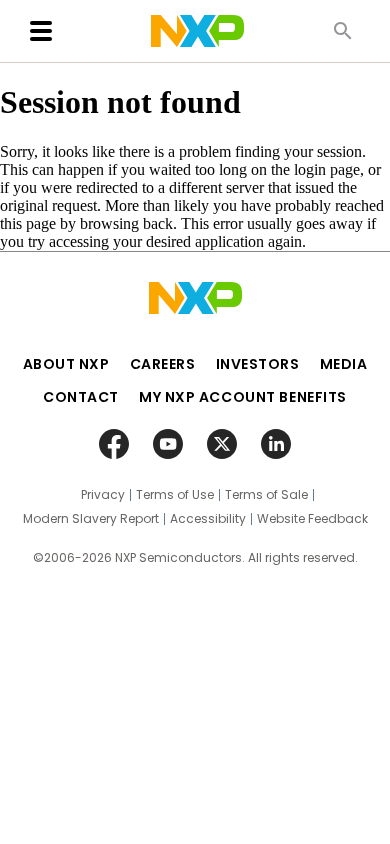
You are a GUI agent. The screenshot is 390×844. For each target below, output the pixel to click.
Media (344, 364)
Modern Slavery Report (91, 519)
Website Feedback (312, 519)
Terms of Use (175, 495)
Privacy (103, 495)
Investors (258, 364)
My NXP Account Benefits (243, 397)
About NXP (66, 364)
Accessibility (208, 519)
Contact (81, 397)
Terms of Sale (266, 495)
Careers (163, 364)
